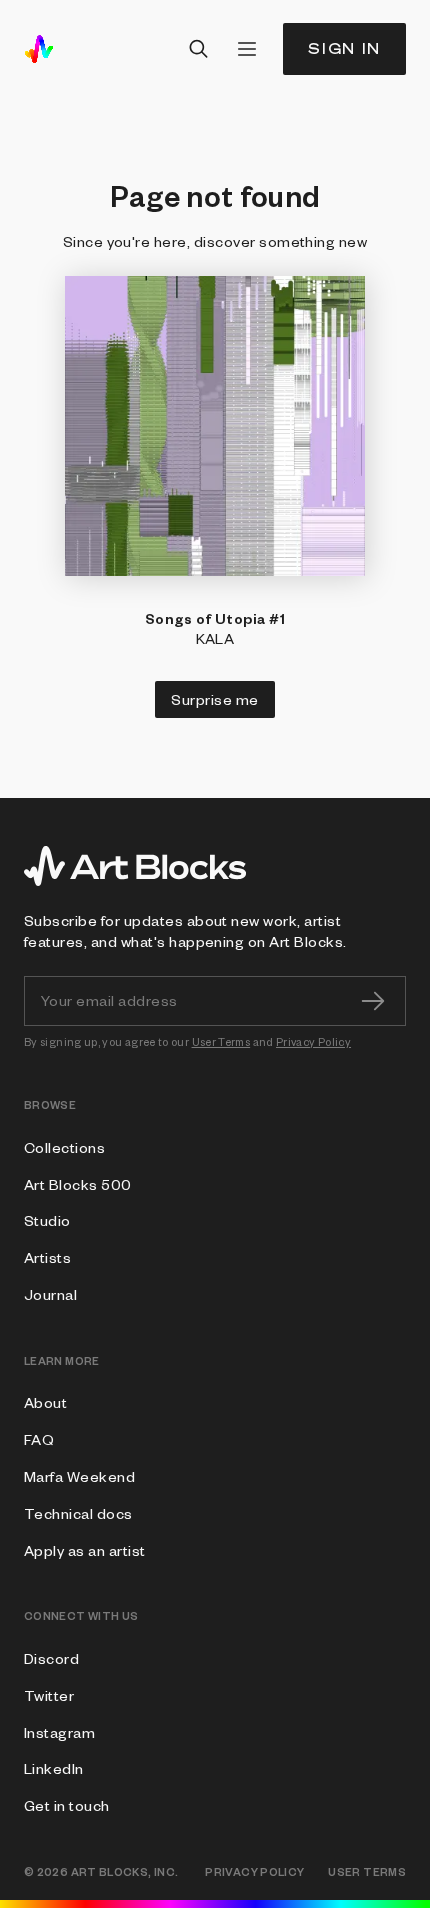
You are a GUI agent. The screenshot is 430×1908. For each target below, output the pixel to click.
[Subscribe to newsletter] (373, 1001)
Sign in (344, 48)
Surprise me (214, 699)
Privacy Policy (313, 1041)
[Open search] (199, 49)
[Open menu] (247, 49)
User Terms (221, 1041)
